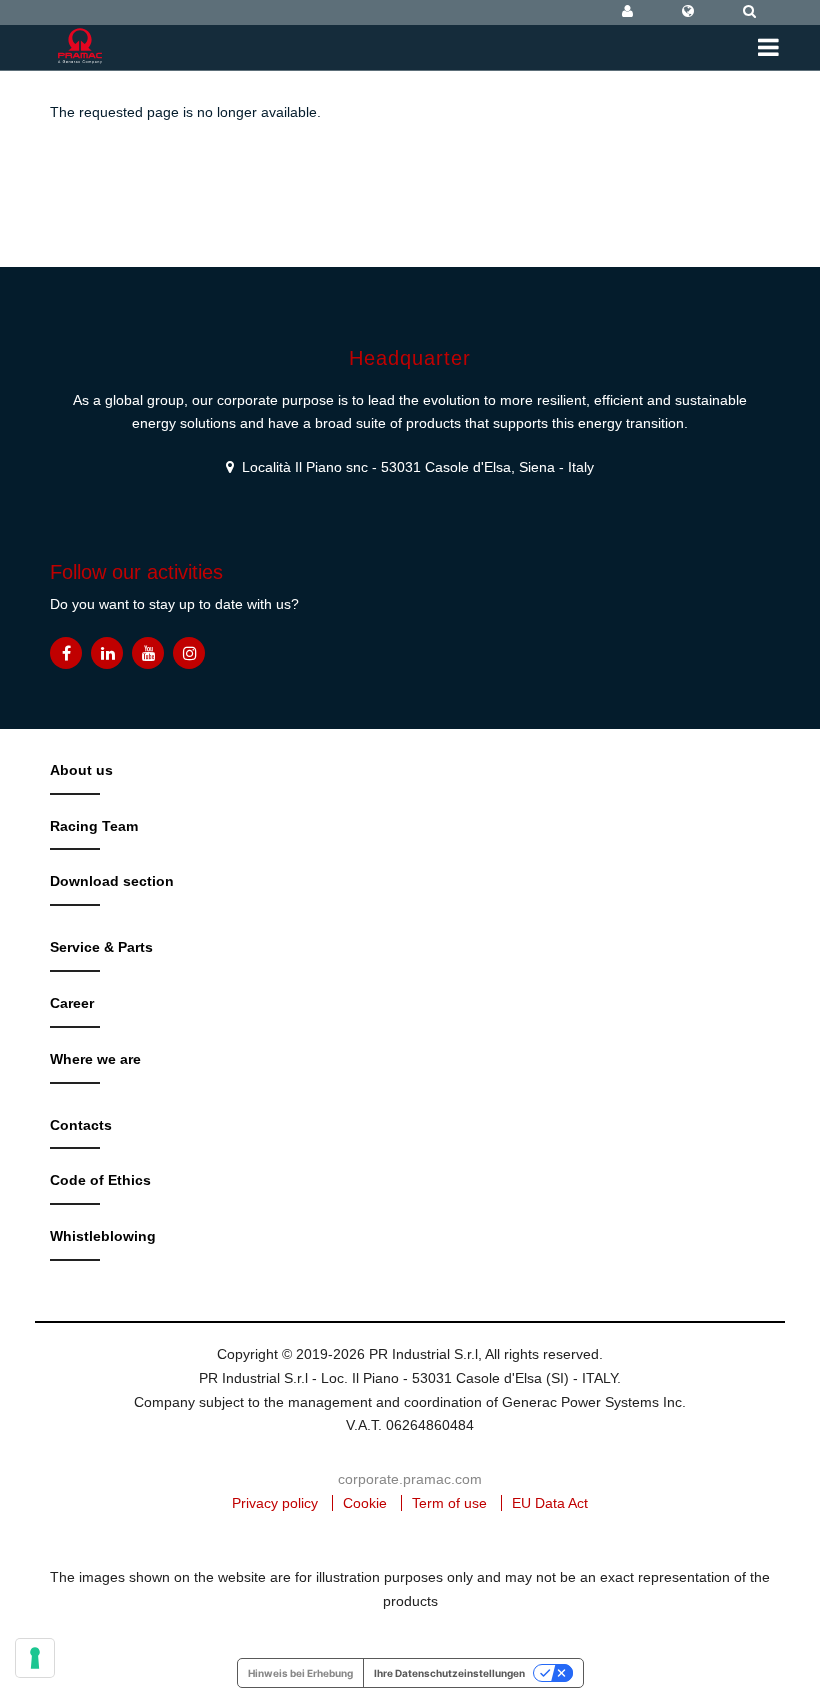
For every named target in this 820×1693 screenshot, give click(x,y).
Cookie (365, 1503)
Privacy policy (275, 1503)
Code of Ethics (100, 1180)
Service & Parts (101, 947)
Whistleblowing (103, 1236)
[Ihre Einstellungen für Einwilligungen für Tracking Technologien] (35, 1658)
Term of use (449, 1503)
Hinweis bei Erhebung (300, 1673)
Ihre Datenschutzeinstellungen (449, 1673)
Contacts (81, 1125)
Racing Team (94, 826)
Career (72, 1003)
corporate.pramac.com (410, 1479)
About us (81, 770)
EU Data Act (550, 1503)
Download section (112, 881)
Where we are (95, 1059)
